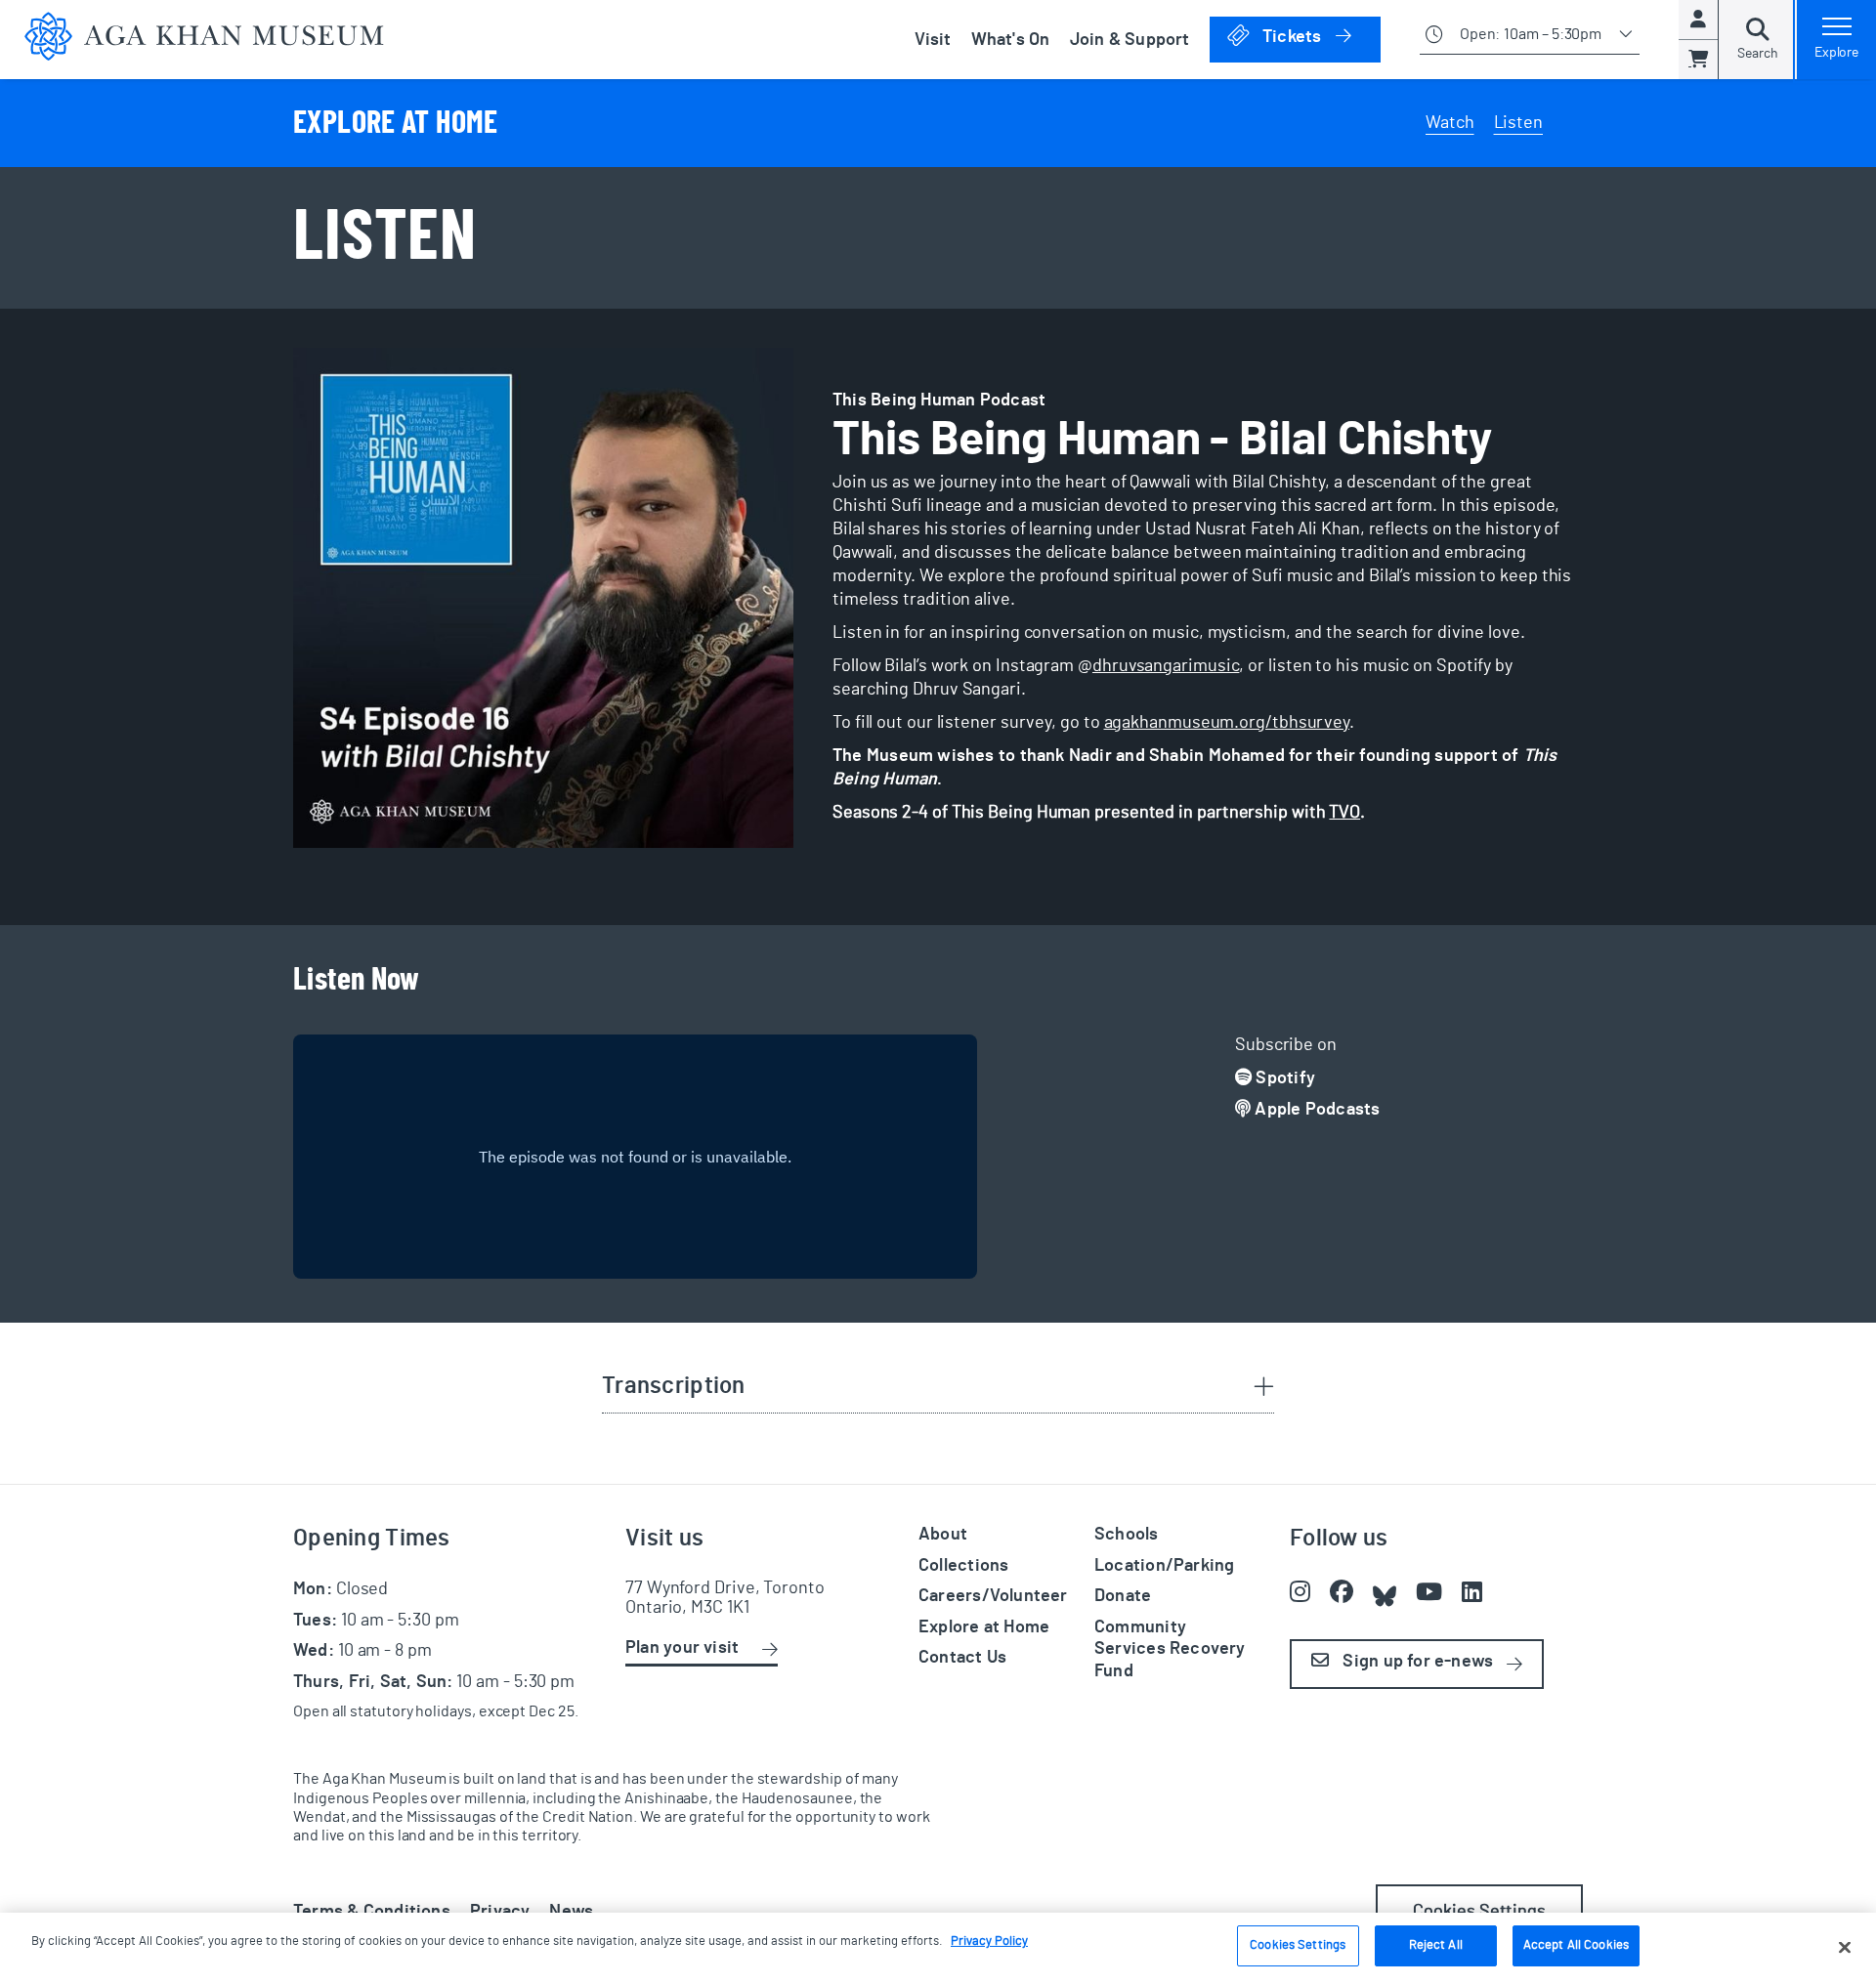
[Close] (1845, 1947)
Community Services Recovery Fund (1170, 1649)
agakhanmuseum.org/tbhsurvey (1227, 723)
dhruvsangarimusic (1166, 666)
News (571, 1912)
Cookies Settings (1298, 1945)
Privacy (500, 1912)
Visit (933, 40)
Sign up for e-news (1416, 1662)
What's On (1011, 40)
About (943, 1535)
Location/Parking (1164, 1566)
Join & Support (1130, 40)
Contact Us (962, 1658)
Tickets (1320, 37)
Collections (963, 1566)
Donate (1123, 1596)
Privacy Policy (989, 1942)
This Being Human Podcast (939, 401)
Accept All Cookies (1576, 1945)
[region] (938, 1948)
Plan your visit (682, 1648)
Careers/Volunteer (993, 1596)
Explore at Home (984, 1627)
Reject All (1436, 1945)
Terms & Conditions (372, 1912)
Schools (1127, 1535)
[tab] (938, 1388)
